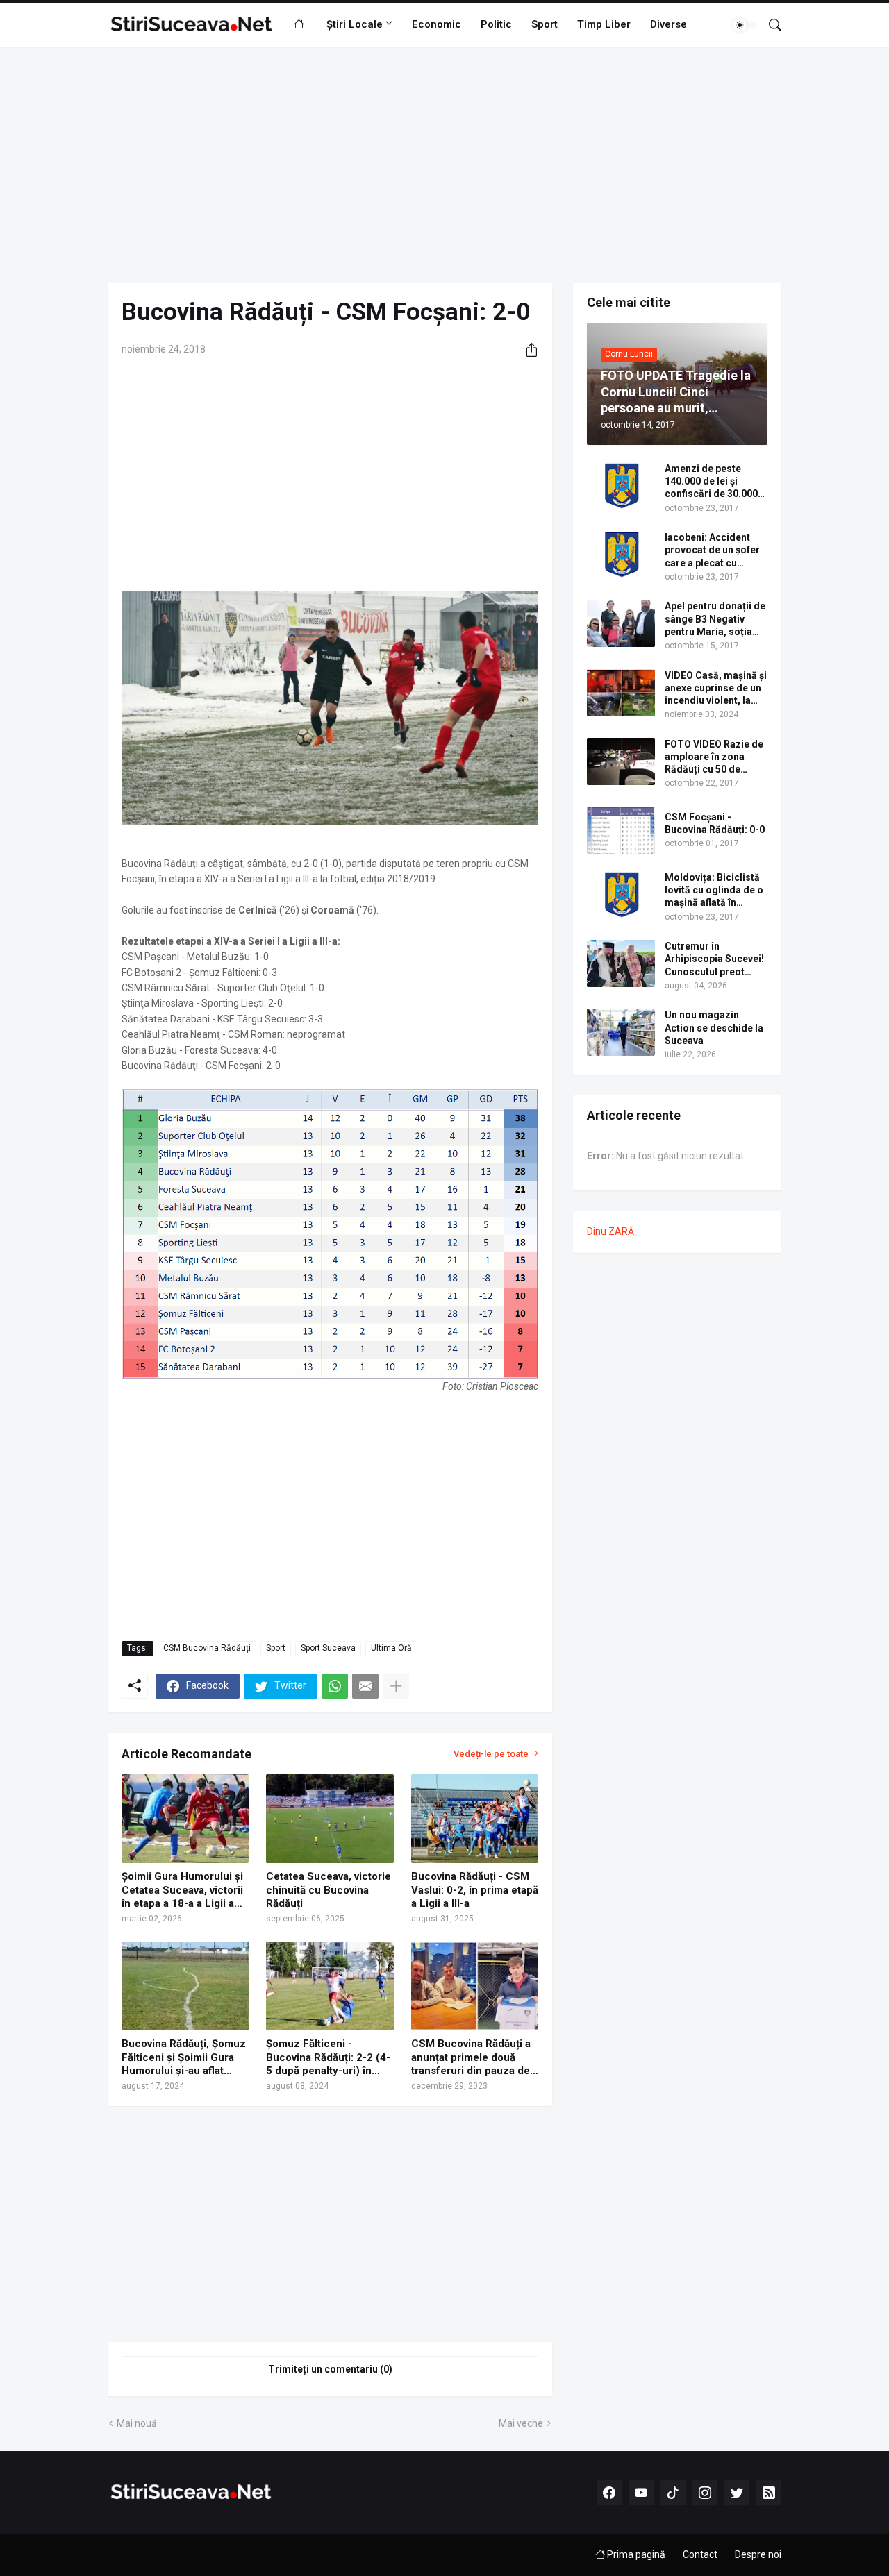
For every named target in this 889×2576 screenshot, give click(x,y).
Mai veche (521, 2423)
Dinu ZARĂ (610, 1231)
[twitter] (737, 2493)
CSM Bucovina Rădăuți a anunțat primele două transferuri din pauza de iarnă (471, 2058)
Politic (496, 24)
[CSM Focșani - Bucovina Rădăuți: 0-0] (621, 830)
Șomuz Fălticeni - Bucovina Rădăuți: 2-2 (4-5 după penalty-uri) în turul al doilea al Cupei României (328, 2058)
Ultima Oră (391, 1648)
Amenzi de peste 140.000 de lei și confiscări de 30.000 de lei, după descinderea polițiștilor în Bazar (711, 482)
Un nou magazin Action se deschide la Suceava (714, 1027)
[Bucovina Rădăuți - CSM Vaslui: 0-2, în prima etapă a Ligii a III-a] (475, 1819)
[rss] (769, 2493)
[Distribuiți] (526, 350)
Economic (437, 24)
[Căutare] (770, 25)
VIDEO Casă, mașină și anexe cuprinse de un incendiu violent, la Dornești (716, 689)
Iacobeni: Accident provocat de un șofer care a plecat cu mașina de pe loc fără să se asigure (714, 550)
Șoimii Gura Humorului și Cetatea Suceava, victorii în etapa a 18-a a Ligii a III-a (182, 1891)
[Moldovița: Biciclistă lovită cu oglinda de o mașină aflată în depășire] (621, 895)
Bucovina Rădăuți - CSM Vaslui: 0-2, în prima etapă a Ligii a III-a (475, 1890)
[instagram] (705, 2493)
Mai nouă (137, 2423)
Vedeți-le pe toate (491, 1754)
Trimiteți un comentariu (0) (330, 2369)
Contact (700, 2554)
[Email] (365, 1686)
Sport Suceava (328, 1648)
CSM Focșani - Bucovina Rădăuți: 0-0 (715, 823)
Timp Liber (604, 24)
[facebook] (609, 2493)
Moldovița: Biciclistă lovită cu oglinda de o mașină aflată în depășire (714, 891)
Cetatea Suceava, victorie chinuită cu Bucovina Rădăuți (329, 1890)
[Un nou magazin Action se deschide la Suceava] (621, 1032)
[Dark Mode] (745, 25)
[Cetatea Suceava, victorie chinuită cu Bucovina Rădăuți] (330, 1819)
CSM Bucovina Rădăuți (207, 1648)
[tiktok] (673, 2493)
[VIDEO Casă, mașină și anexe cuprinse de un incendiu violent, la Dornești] (621, 693)
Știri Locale (355, 24)
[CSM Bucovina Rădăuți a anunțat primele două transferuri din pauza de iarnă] (475, 1986)
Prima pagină (635, 2554)
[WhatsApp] (335, 1686)
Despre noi (758, 2554)
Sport (545, 24)
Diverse (668, 24)
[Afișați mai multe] (396, 1686)
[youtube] (641, 2493)
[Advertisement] (444, 165)
